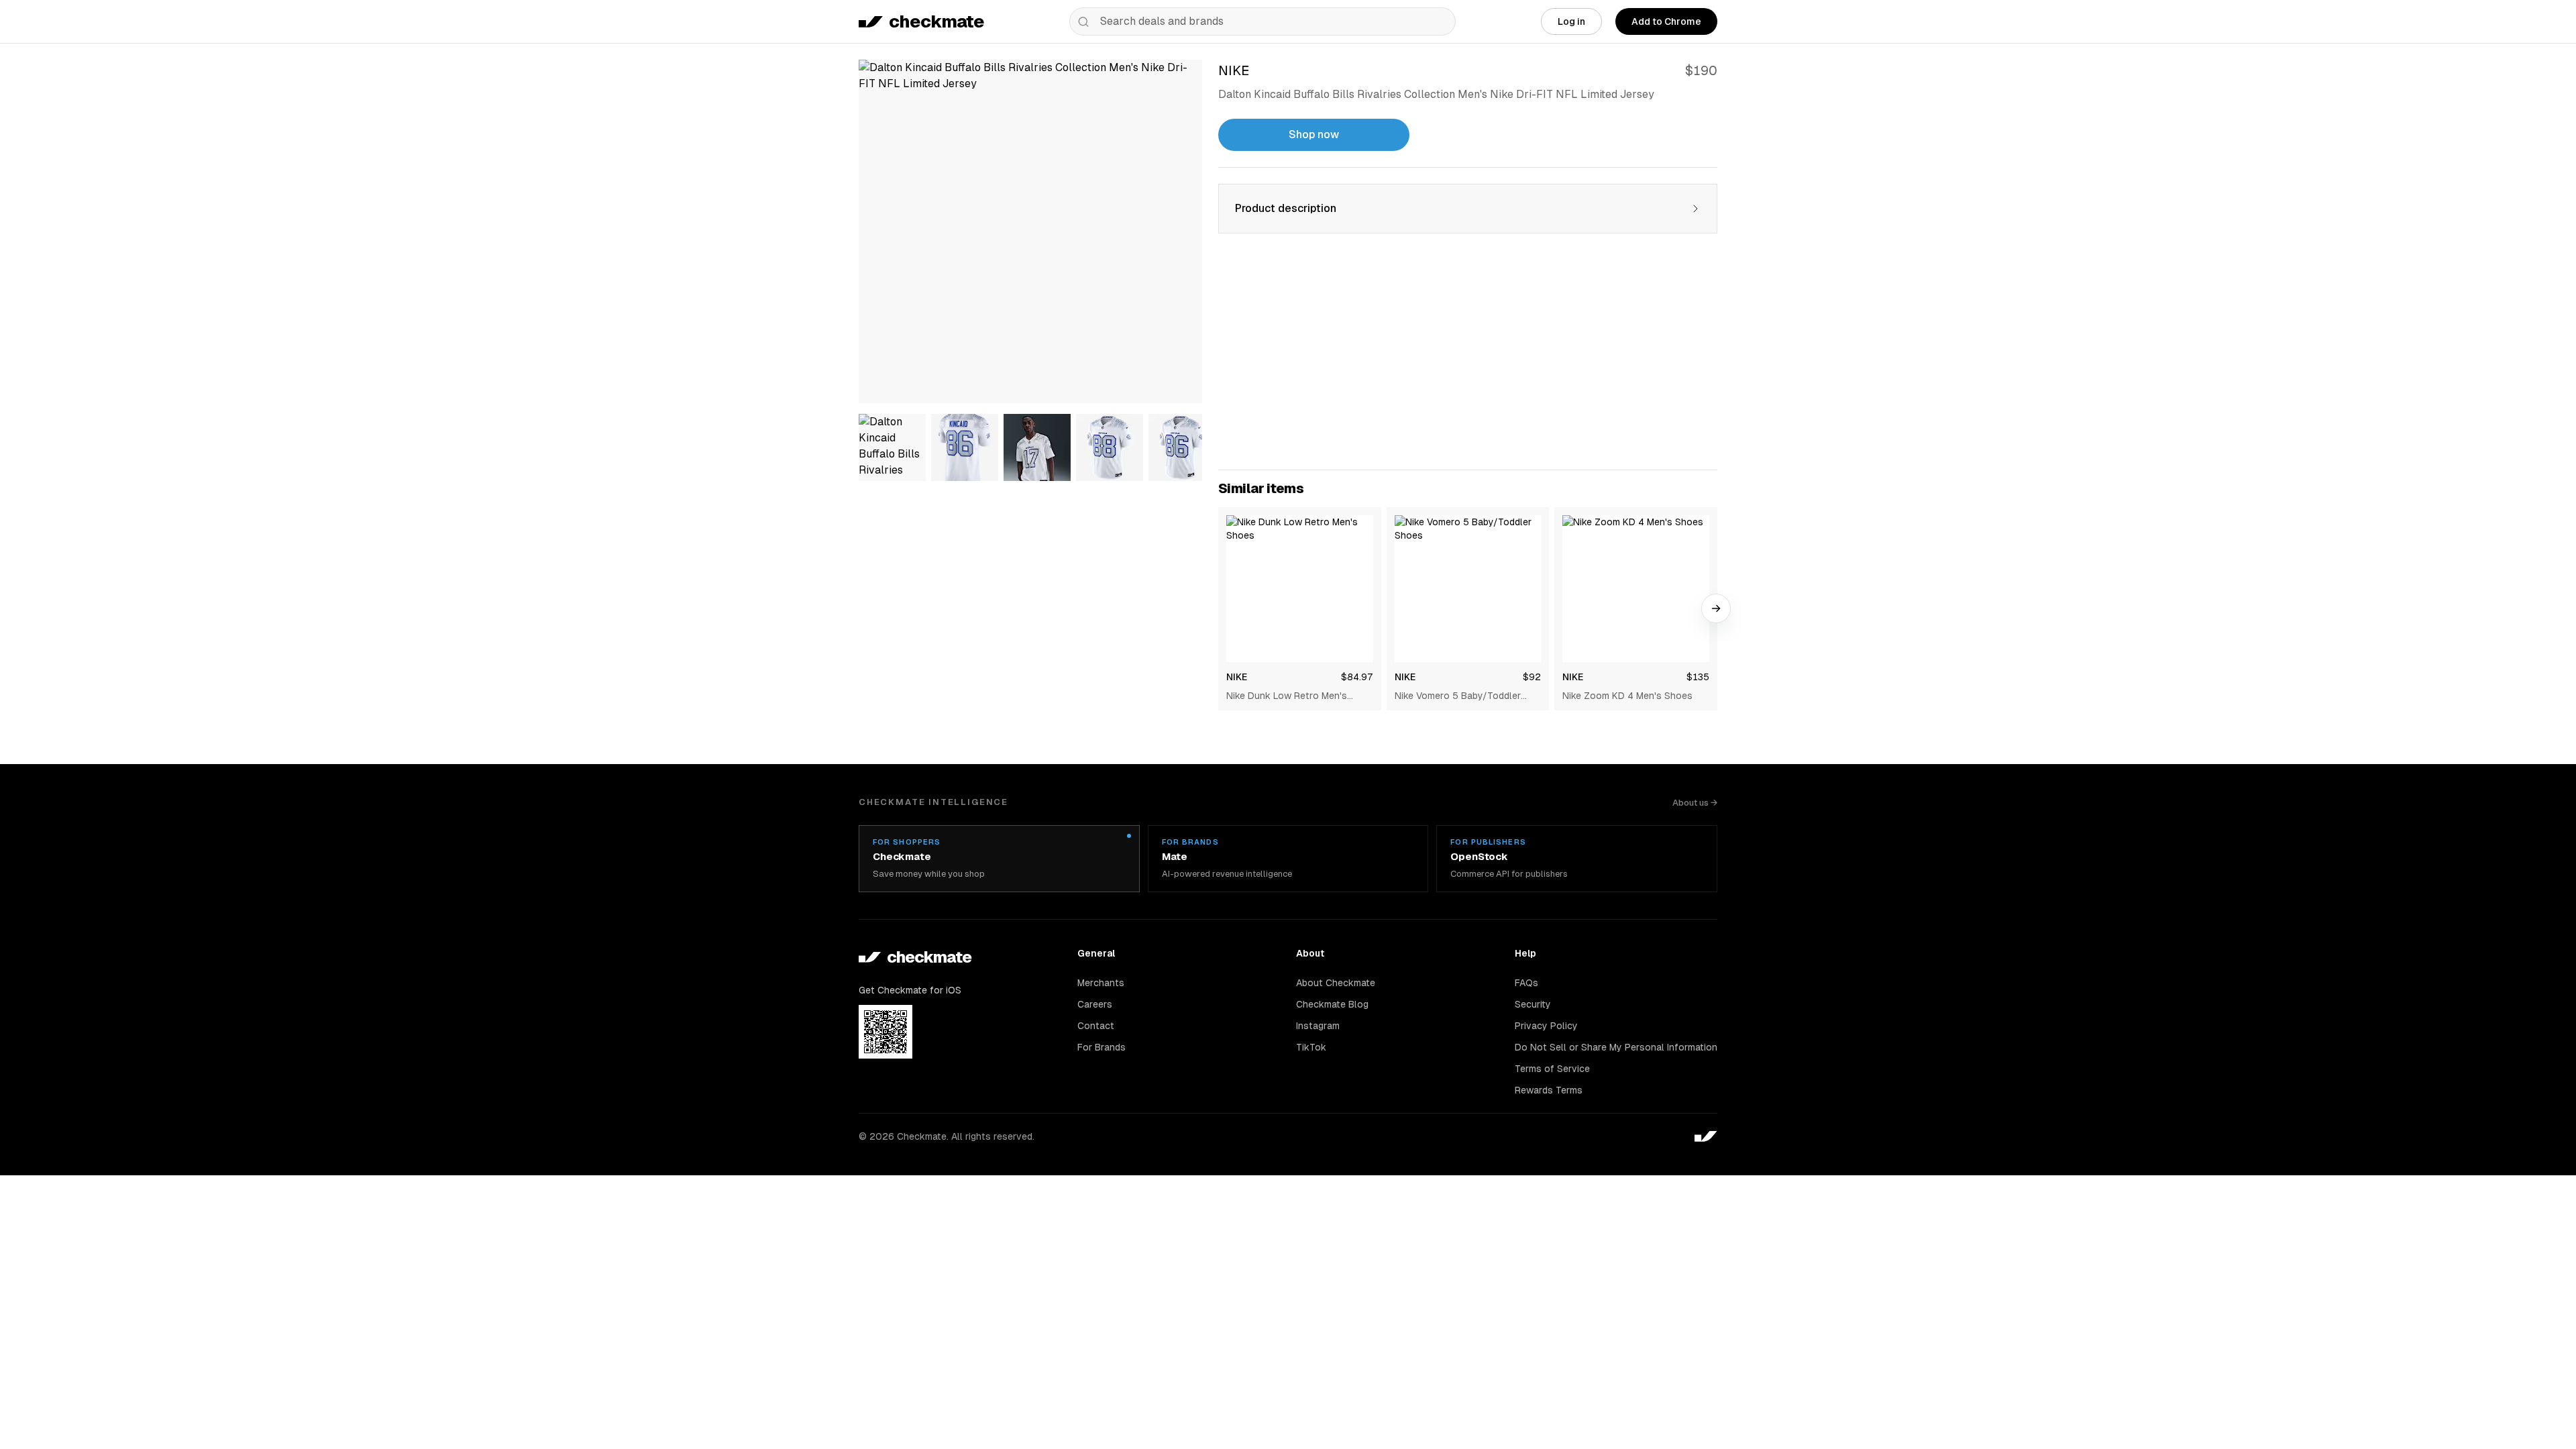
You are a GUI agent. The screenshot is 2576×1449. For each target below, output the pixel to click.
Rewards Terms (1549, 1090)
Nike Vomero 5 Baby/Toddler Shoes (1458, 696)
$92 (1532, 677)
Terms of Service (1552, 1069)
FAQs (1526, 983)
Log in (1571, 21)
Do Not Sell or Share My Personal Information (1616, 1047)
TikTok (1311, 1047)
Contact (1096, 1026)
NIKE (1237, 677)
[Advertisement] (1468, 360)
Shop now (1314, 135)
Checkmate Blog (1332, 1004)
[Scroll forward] (1716, 608)
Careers (1095, 1004)
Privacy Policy (1546, 1026)
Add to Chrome (1666, 21)
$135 (1698, 677)
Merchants (1101, 983)
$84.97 (1357, 677)
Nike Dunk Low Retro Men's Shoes (1287, 696)
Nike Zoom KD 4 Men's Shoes (1627, 696)
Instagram (1318, 1026)
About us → (1695, 803)
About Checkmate (1336, 983)
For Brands (1102, 1047)
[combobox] (1263, 21)
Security (1533, 1004)
